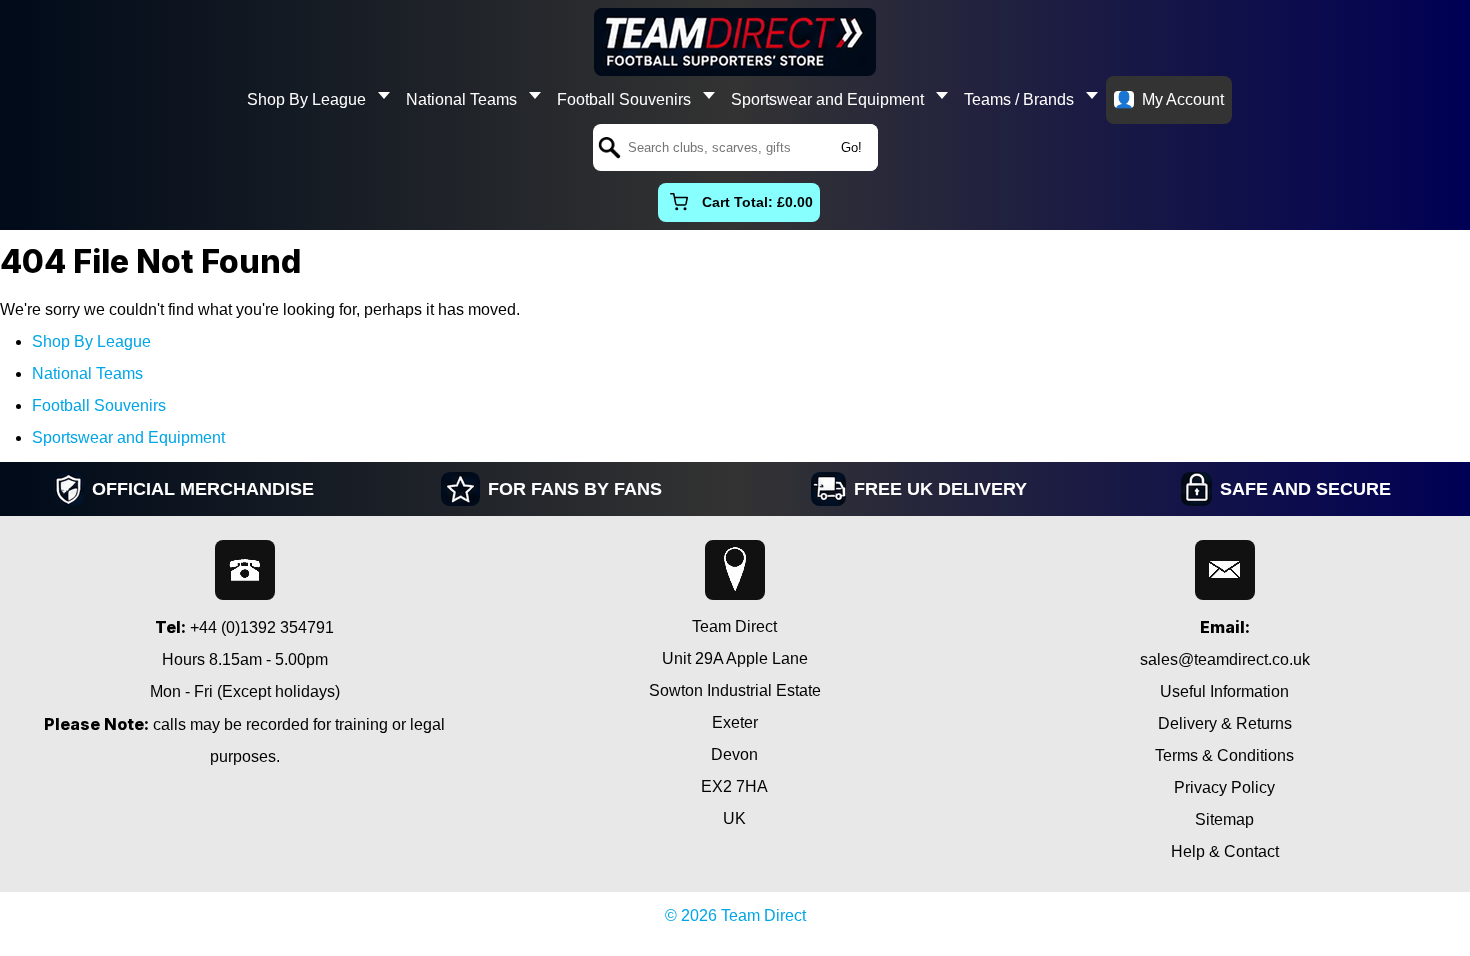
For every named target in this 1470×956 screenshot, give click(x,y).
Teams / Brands (1019, 99)
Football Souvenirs (624, 99)
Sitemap (1224, 819)
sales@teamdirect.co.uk (1225, 659)
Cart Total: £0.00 (757, 202)
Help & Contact (1225, 851)
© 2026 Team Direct (735, 915)
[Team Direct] (735, 42)
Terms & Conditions (1224, 755)
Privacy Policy (1224, 787)
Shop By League (306, 99)
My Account (1183, 99)
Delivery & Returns (1225, 723)
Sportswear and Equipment (827, 99)
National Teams (461, 99)
